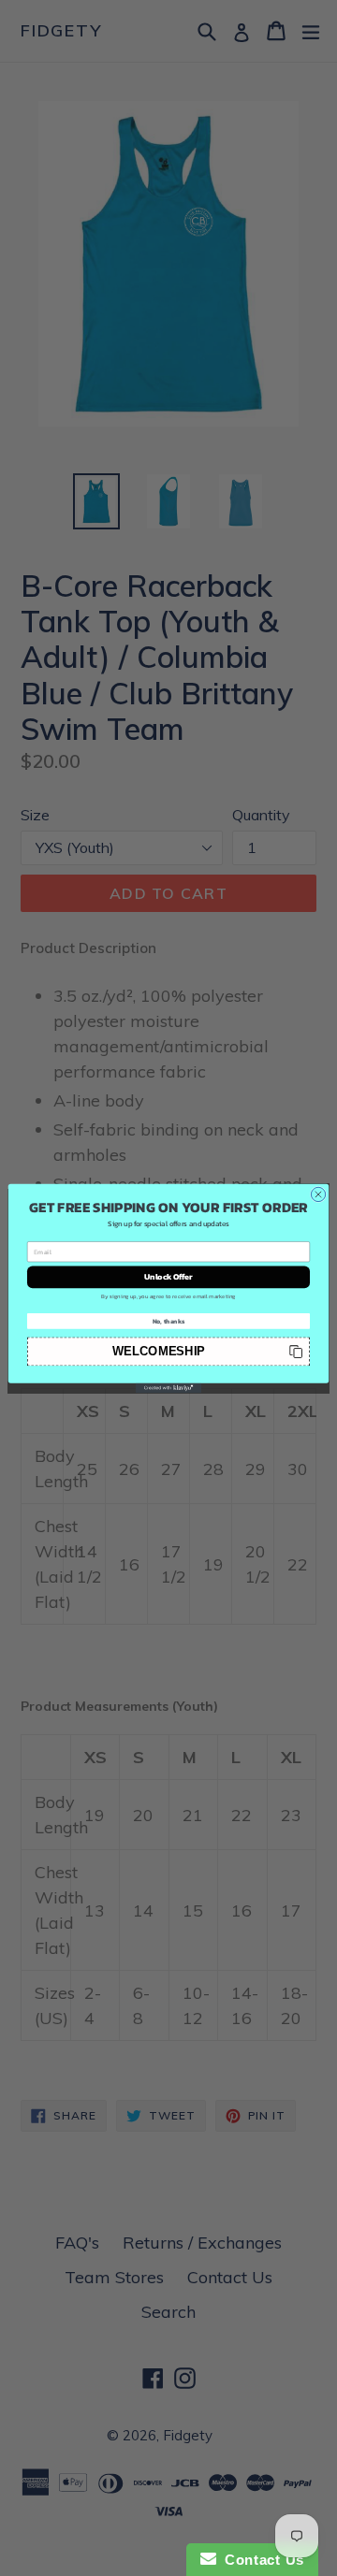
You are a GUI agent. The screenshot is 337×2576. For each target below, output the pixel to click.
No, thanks (169, 1321)
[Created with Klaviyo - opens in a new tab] (168, 1388)
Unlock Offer (168, 1276)
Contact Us (260, 2560)
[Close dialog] (318, 1194)
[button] (168, 1351)
